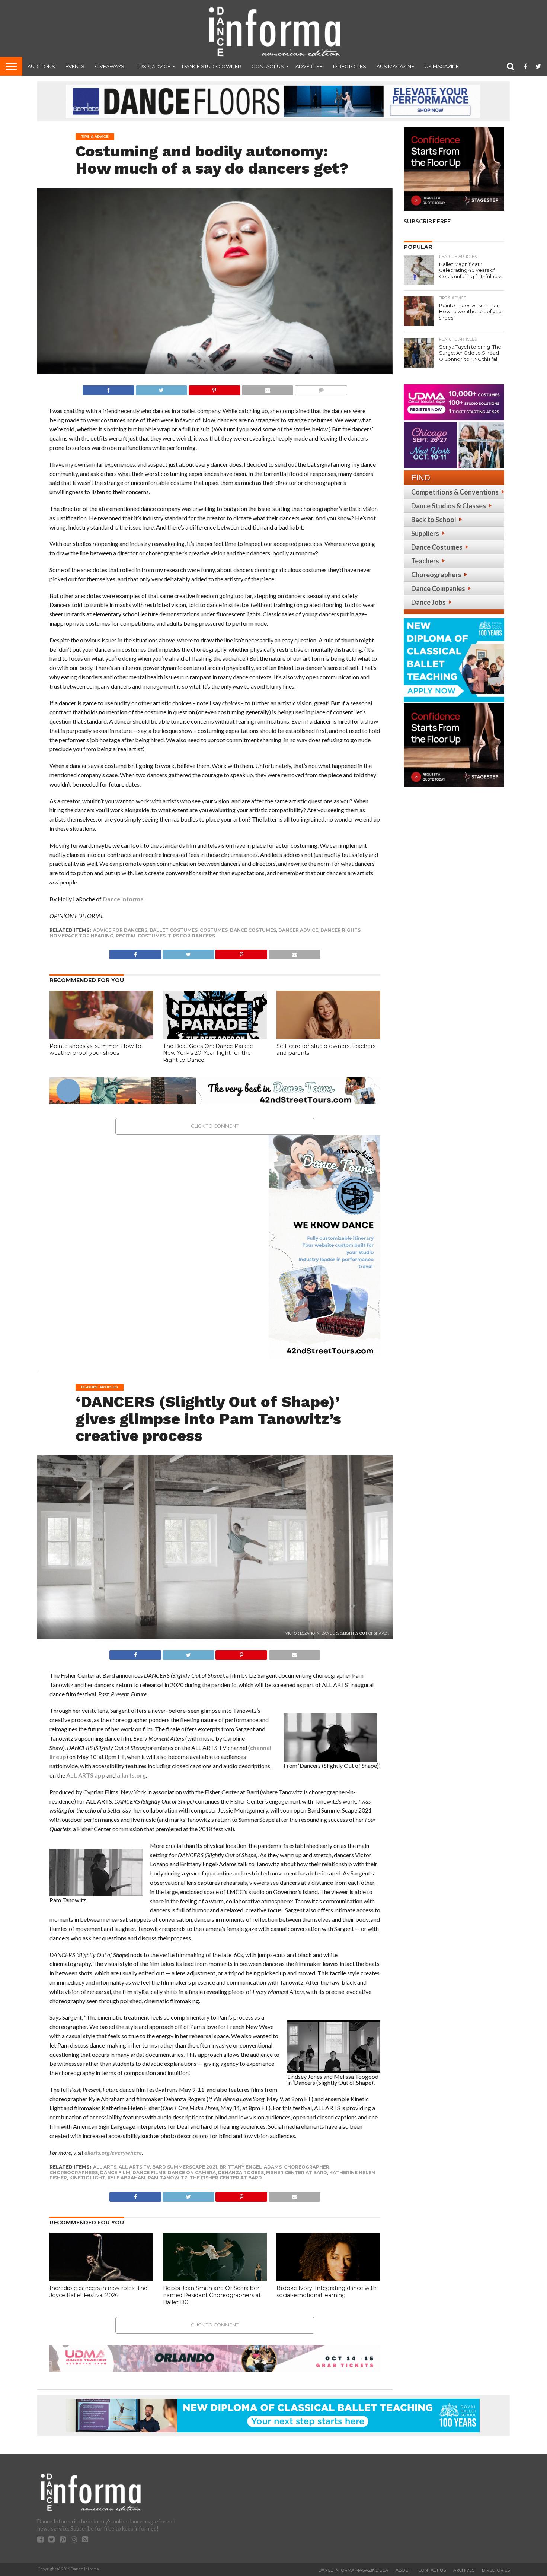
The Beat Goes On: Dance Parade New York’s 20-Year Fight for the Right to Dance (208, 1053)
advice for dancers (120, 930)
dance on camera (192, 2172)
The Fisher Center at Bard (226, 2178)
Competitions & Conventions (455, 492)
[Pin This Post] (214, 388)
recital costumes (141, 936)
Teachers (425, 561)
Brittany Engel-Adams (251, 2167)
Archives (464, 2570)
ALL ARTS (105, 2167)
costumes (214, 930)
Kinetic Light (87, 2178)
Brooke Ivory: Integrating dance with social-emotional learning (327, 2292)
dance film (115, 2172)
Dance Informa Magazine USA (353, 2570)
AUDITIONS (41, 66)
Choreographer (307, 2167)
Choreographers (436, 575)
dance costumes (253, 930)
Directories (350, 66)
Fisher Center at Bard (297, 2172)
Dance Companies (438, 588)
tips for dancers (191, 936)
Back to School (434, 520)
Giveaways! (110, 66)
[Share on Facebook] (108, 388)
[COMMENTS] (321, 388)
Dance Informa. (124, 899)
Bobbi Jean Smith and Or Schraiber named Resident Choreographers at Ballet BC (212, 2295)
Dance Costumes (437, 547)
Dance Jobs (428, 602)
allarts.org (131, 1775)
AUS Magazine (395, 66)
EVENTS (75, 66)
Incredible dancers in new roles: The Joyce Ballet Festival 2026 (98, 2292)
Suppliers (425, 533)
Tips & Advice (153, 66)
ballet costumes (174, 930)
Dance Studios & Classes (449, 506)
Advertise (309, 66)
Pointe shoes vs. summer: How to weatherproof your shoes (95, 1050)
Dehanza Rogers (241, 2172)
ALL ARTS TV (134, 2167)
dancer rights (340, 930)
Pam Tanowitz (168, 2178)
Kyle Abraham (127, 2178)
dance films (149, 2172)
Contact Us (268, 66)
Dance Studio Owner (212, 66)
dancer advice (298, 930)
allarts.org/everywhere (113, 2152)
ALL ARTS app (86, 1775)
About (403, 2570)
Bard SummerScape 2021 (185, 2167)
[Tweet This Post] (161, 388)
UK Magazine (442, 66)
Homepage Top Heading (81, 936)
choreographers (74, 2172)
